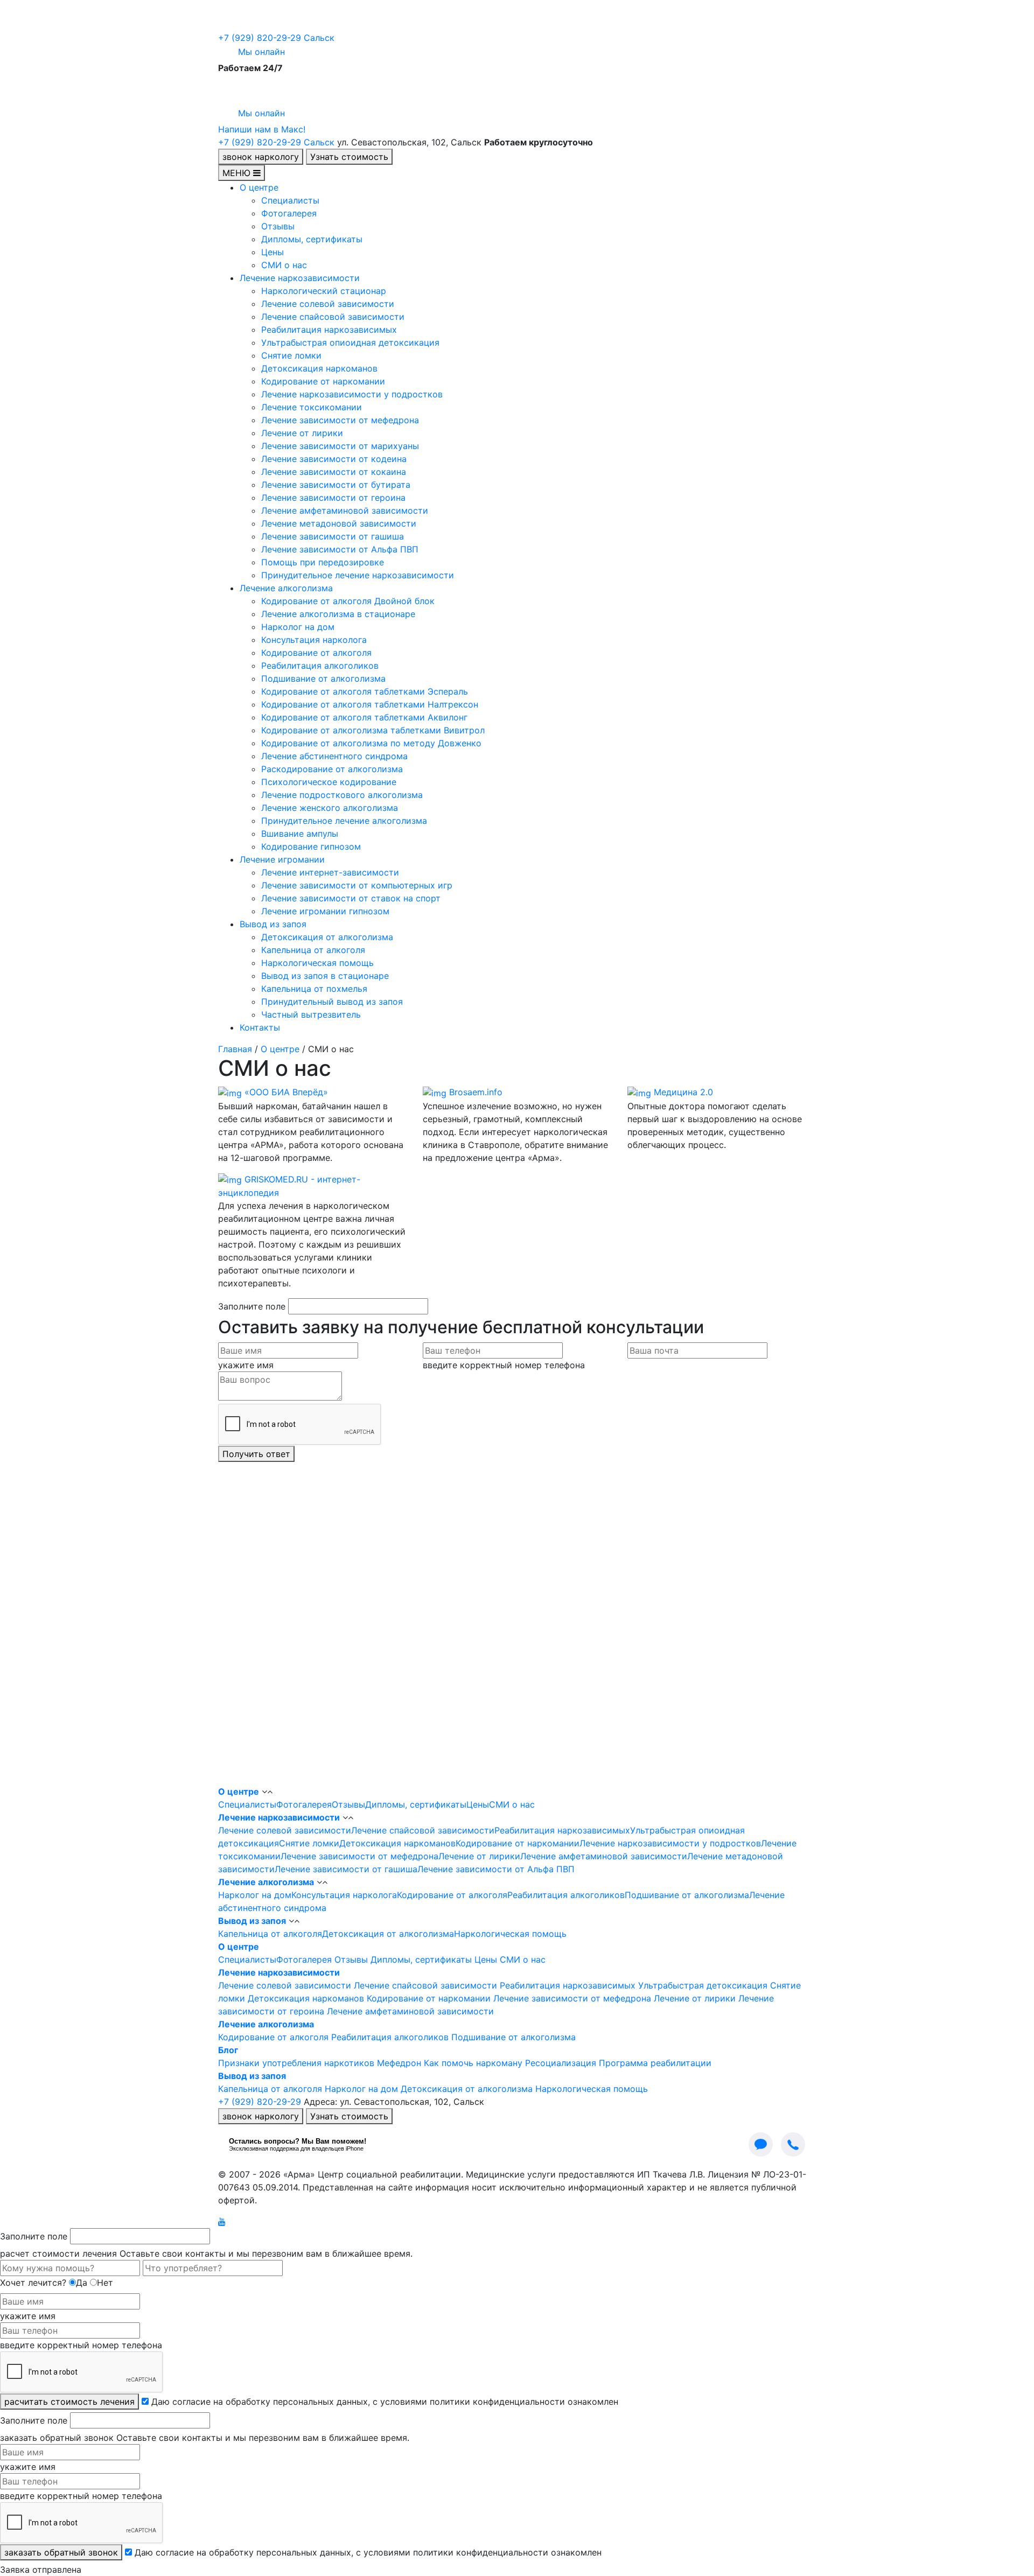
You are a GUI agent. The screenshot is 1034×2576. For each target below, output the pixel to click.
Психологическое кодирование (329, 782)
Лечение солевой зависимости (328, 304)
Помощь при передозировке (323, 562)
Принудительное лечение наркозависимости (358, 575)
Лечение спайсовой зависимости (333, 317)
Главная (235, 1049)
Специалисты (290, 200)
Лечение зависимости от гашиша (333, 536)
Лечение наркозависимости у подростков (352, 394)
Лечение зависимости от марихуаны (340, 446)
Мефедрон (399, 2063)
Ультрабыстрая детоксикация (703, 1985)
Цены (273, 252)
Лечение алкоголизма (286, 588)
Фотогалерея (289, 213)
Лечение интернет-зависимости (330, 872)
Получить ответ (256, 1454)
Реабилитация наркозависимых (329, 330)
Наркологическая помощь (317, 963)
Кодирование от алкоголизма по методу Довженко (371, 743)
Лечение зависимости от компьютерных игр (357, 885)
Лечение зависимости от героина (333, 498)
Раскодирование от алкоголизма (332, 769)
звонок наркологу (261, 157)
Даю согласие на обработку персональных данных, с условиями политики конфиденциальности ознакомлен (385, 2402)
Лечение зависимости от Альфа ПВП (340, 549)
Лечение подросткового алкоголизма (342, 795)
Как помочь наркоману (473, 2063)
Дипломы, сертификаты (312, 239)
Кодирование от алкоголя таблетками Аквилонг (364, 717)
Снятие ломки (291, 355)
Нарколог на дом (298, 627)
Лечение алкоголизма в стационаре (338, 614)
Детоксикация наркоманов (319, 368)
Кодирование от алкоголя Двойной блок (348, 601)
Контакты (260, 1027)
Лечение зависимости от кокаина (334, 472)
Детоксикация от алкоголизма (327, 937)
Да (82, 2283)
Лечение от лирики (302, 433)
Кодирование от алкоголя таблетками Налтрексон (370, 704)
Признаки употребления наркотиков (296, 2063)
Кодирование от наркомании (323, 381)
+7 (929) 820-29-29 (276, 38)
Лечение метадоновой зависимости (339, 523)
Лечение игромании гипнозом (325, 911)
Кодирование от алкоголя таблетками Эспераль (365, 691)
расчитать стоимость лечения (69, 2402)
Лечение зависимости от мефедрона (340, 420)
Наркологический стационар (324, 291)
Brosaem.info (476, 1092)
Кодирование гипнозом (311, 846)
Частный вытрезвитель (311, 1014)
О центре (259, 187)
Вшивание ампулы (300, 834)
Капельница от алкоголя (313, 950)
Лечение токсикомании (312, 407)
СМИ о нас (284, 265)
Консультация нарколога (314, 640)
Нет (105, 2283)
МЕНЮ (238, 173)
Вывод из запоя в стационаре (325, 976)
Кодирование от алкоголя (316, 653)
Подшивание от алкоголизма (323, 678)
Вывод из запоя (273, 924)
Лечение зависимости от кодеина (334, 459)
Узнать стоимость (349, 157)
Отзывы (278, 226)
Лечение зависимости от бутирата (336, 485)
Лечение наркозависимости (300, 278)
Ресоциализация (561, 2063)
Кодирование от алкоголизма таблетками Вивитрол (373, 730)
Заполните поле (252, 1306)
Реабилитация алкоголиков (320, 666)
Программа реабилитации (655, 2063)
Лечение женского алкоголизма (330, 808)
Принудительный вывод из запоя (332, 1002)
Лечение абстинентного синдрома (334, 756)
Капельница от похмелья (314, 989)
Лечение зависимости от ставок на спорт (351, 898)
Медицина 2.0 (683, 1092)
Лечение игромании (282, 859)
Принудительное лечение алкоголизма (344, 821)
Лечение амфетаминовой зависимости (345, 510)
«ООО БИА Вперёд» (286, 1092)
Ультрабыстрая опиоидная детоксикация (350, 342)
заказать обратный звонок (61, 2552)
